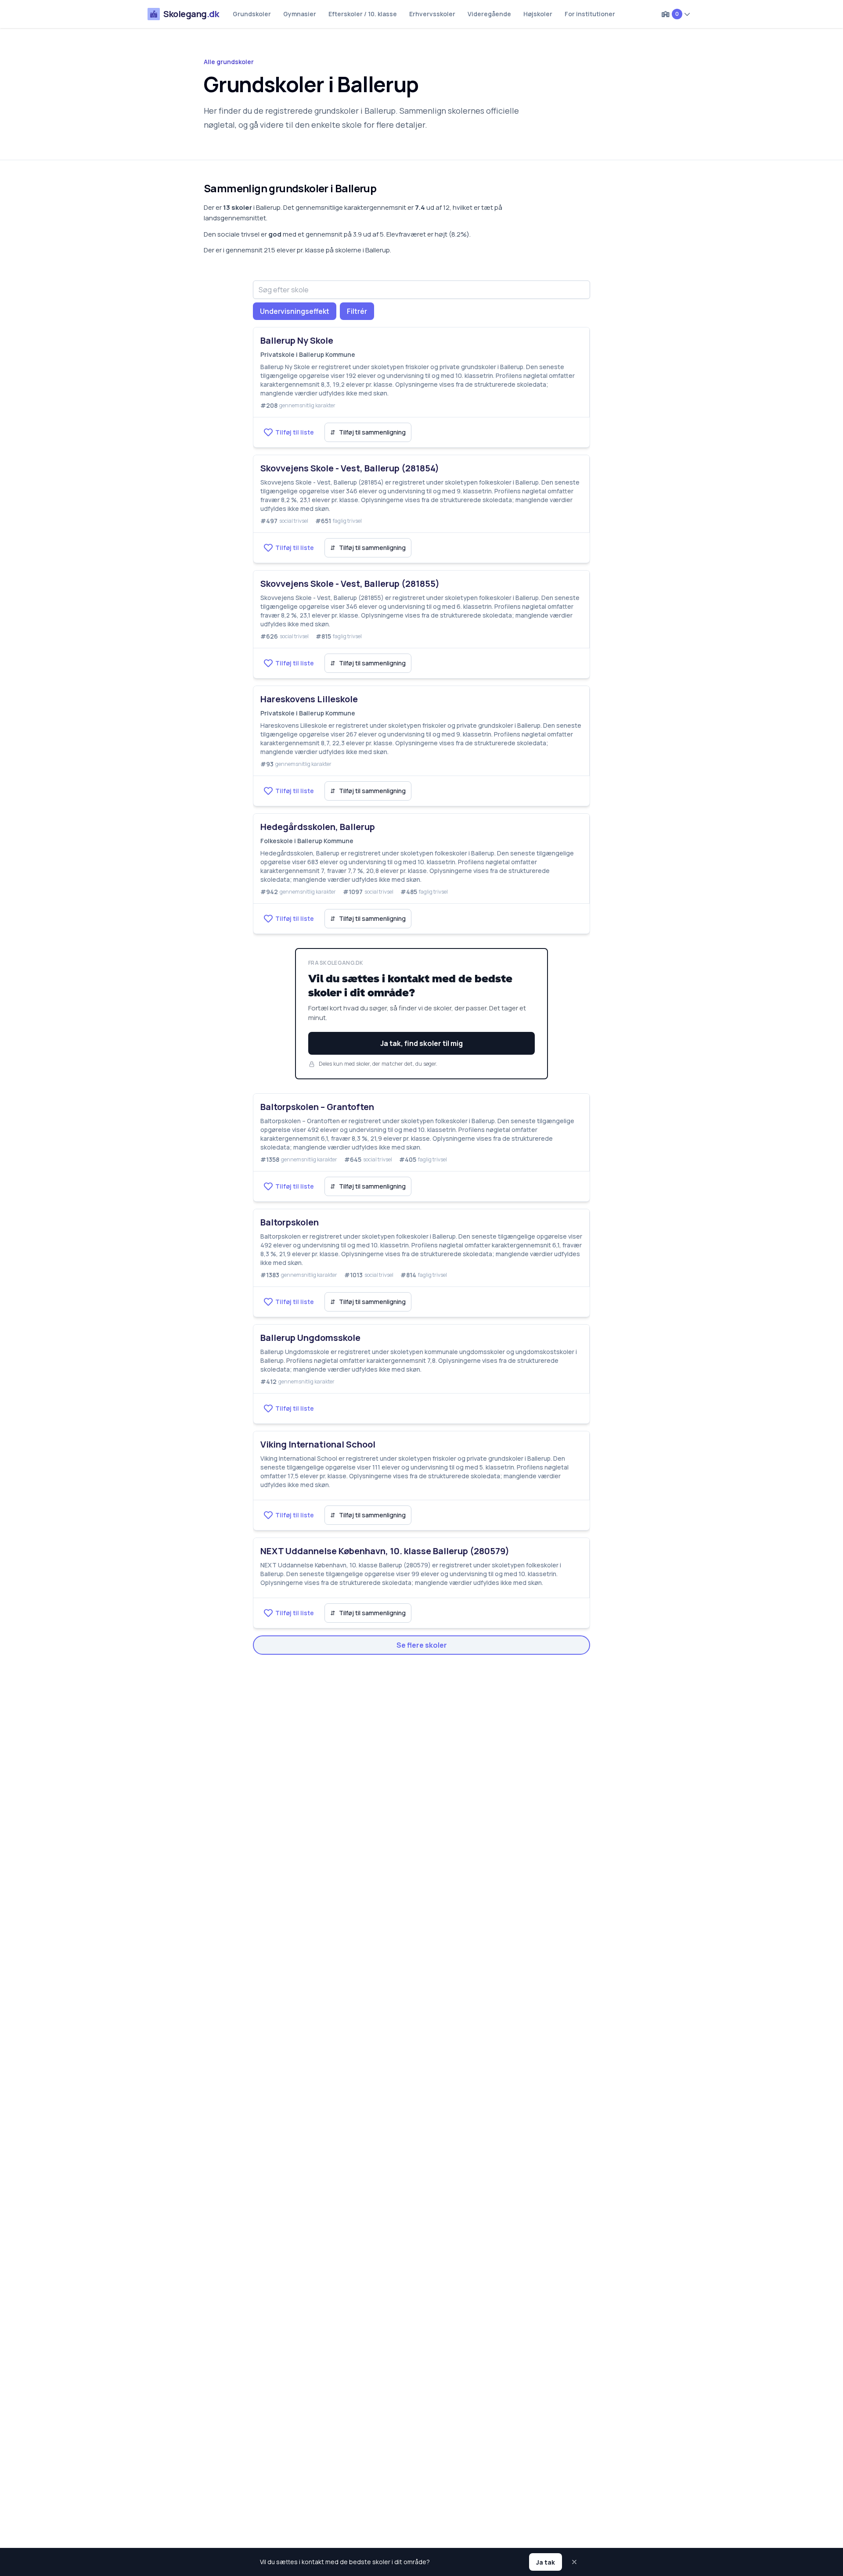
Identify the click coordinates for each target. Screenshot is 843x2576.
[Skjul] (575, 2562)
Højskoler (538, 14)
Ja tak (546, 2562)
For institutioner (590, 14)
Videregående (489, 14)
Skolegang (191, 14)
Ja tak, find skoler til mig (421, 1043)
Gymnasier (300, 14)
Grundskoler (252, 14)
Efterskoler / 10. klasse (363, 14)
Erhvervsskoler (432, 14)
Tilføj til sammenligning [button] (368, 432)
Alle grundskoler (229, 62)
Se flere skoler (422, 1645)
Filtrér (357, 311)
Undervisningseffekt (295, 311)
